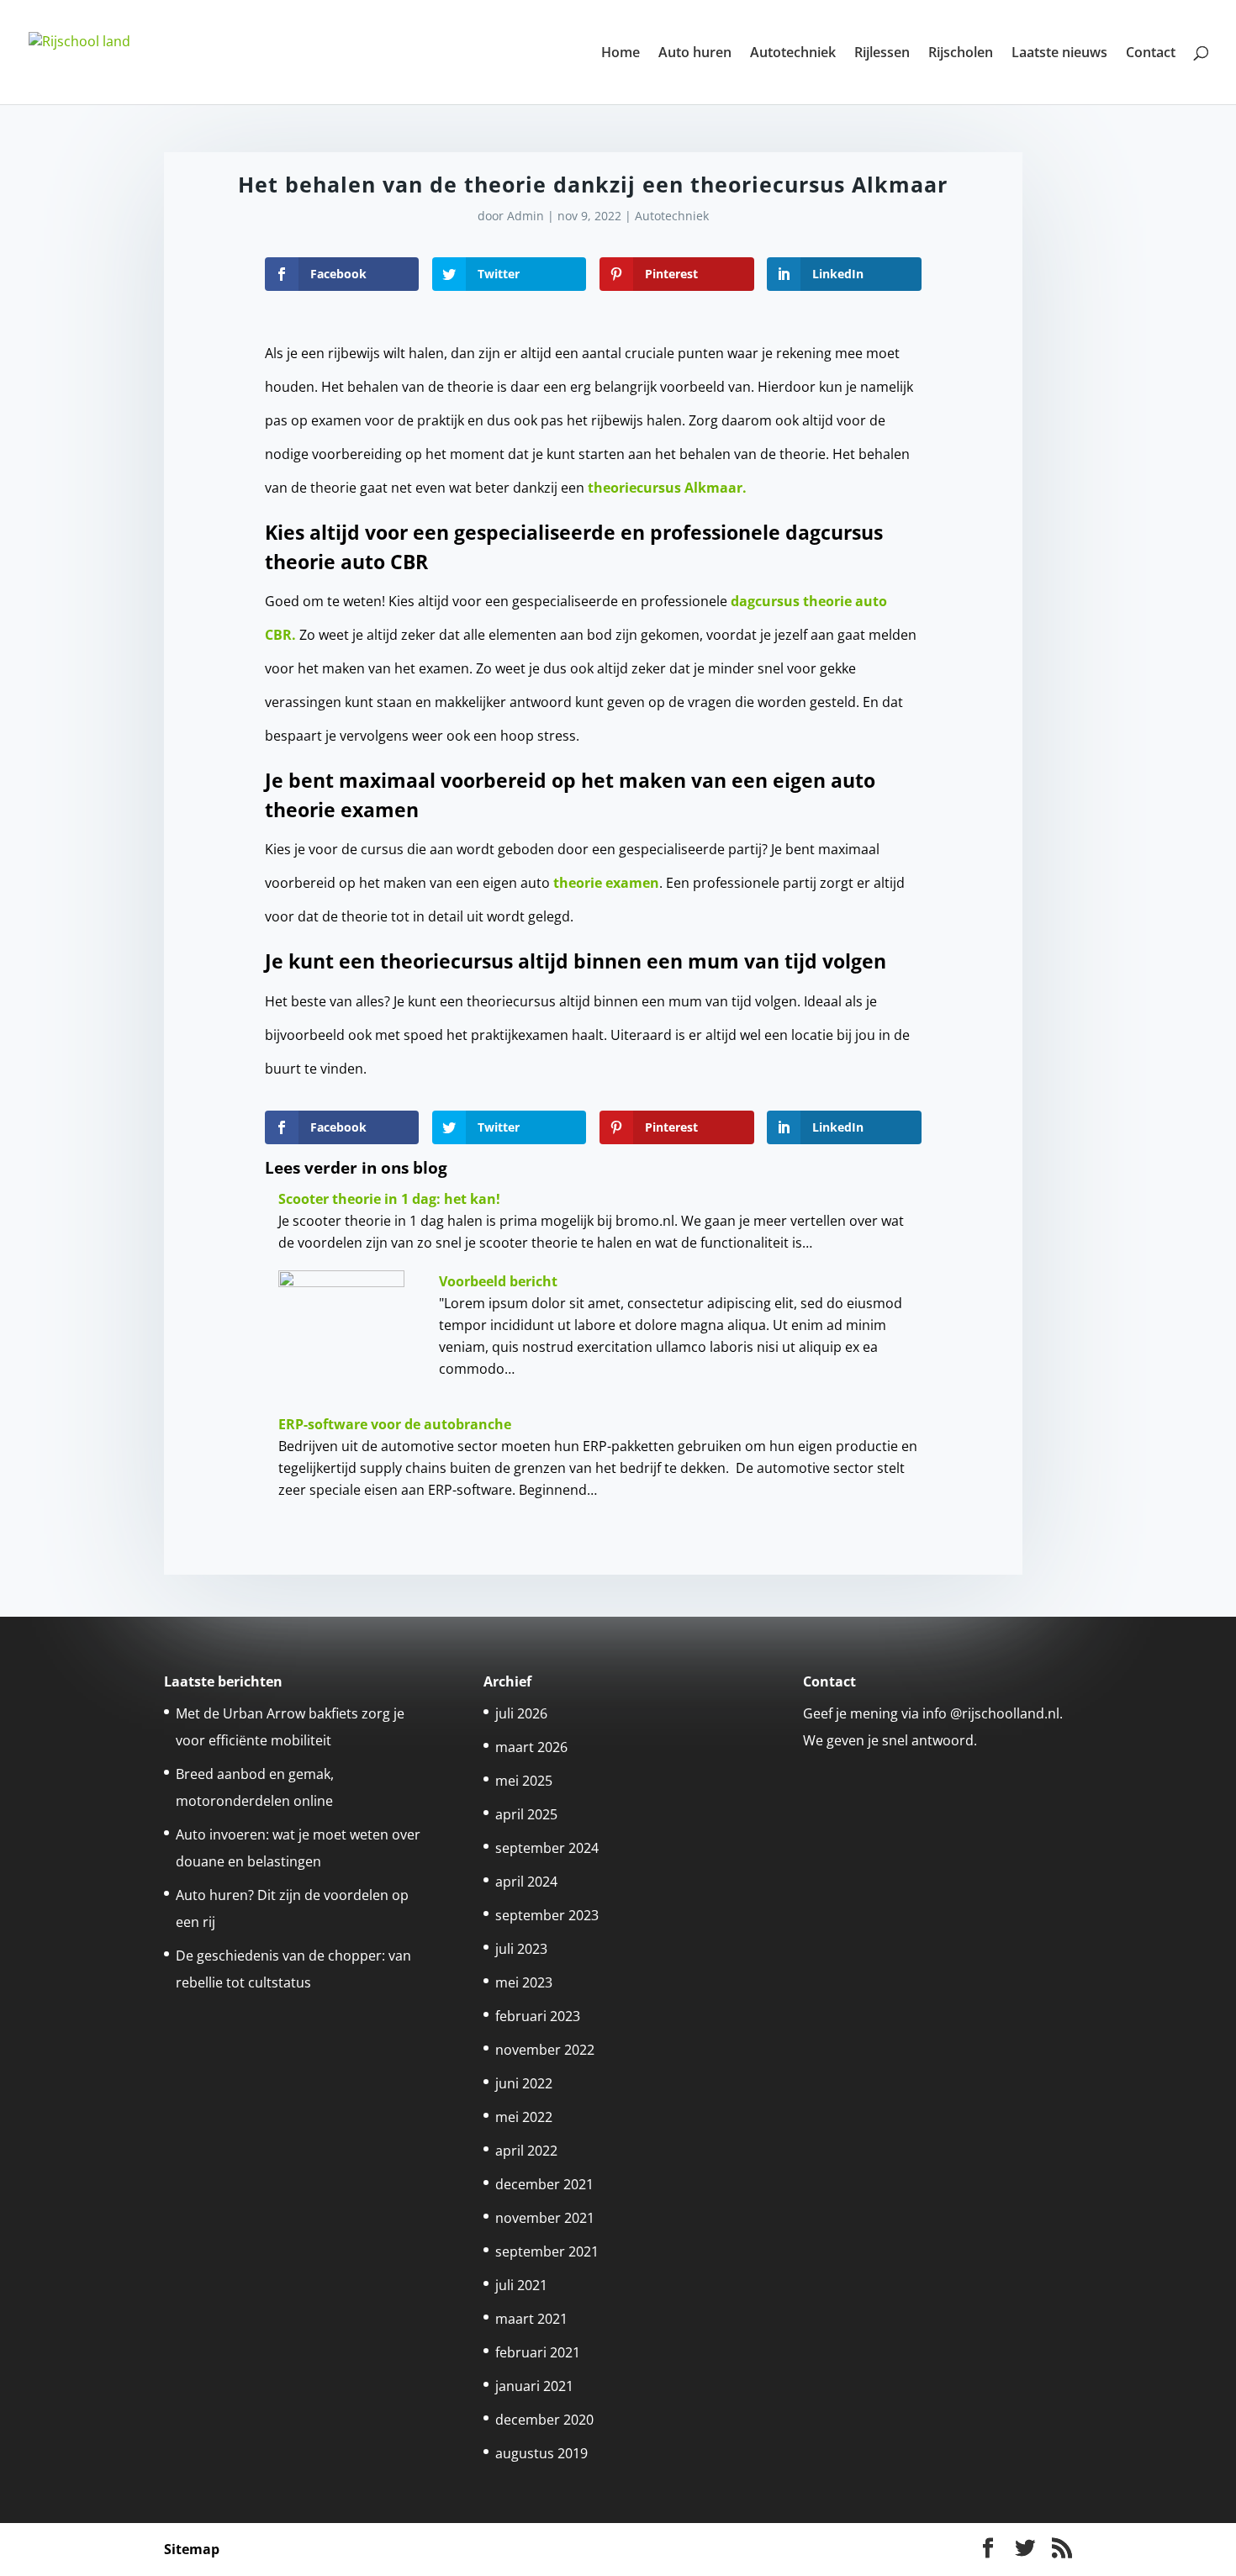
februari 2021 (538, 2352)
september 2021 (547, 2251)
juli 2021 (521, 2285)
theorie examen (606, 883)
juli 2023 (521, 1949)
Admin (526, 216)
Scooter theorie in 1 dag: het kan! (389, 1199)
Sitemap (192, 2549)
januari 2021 (534, 2386)
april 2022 (526, 2151)
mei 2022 (524, 2117)
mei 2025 (524, 1781)
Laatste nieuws (1059, 54)
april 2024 (526, 1882)
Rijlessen (882, 54)
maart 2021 (531, 2319)
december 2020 (544, 2420)
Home (621, 54)
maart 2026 (531, 1747)
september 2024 (547, 1848)
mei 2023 (524, 1982)
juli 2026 (521, 1713)
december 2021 (544, 2184)
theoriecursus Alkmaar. (667, 488)
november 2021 (545, 2218)
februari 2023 (538, 2016)
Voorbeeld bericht (498, 1281)
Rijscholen (961, 54)
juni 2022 (524, 2083)
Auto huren (695, 54)
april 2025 (526, 1814)
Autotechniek (793, 54)
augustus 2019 (541, 2453)
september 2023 (547, 1915)
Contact (1151, 54)
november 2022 (545, 2050)
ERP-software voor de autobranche (395, 1424)
